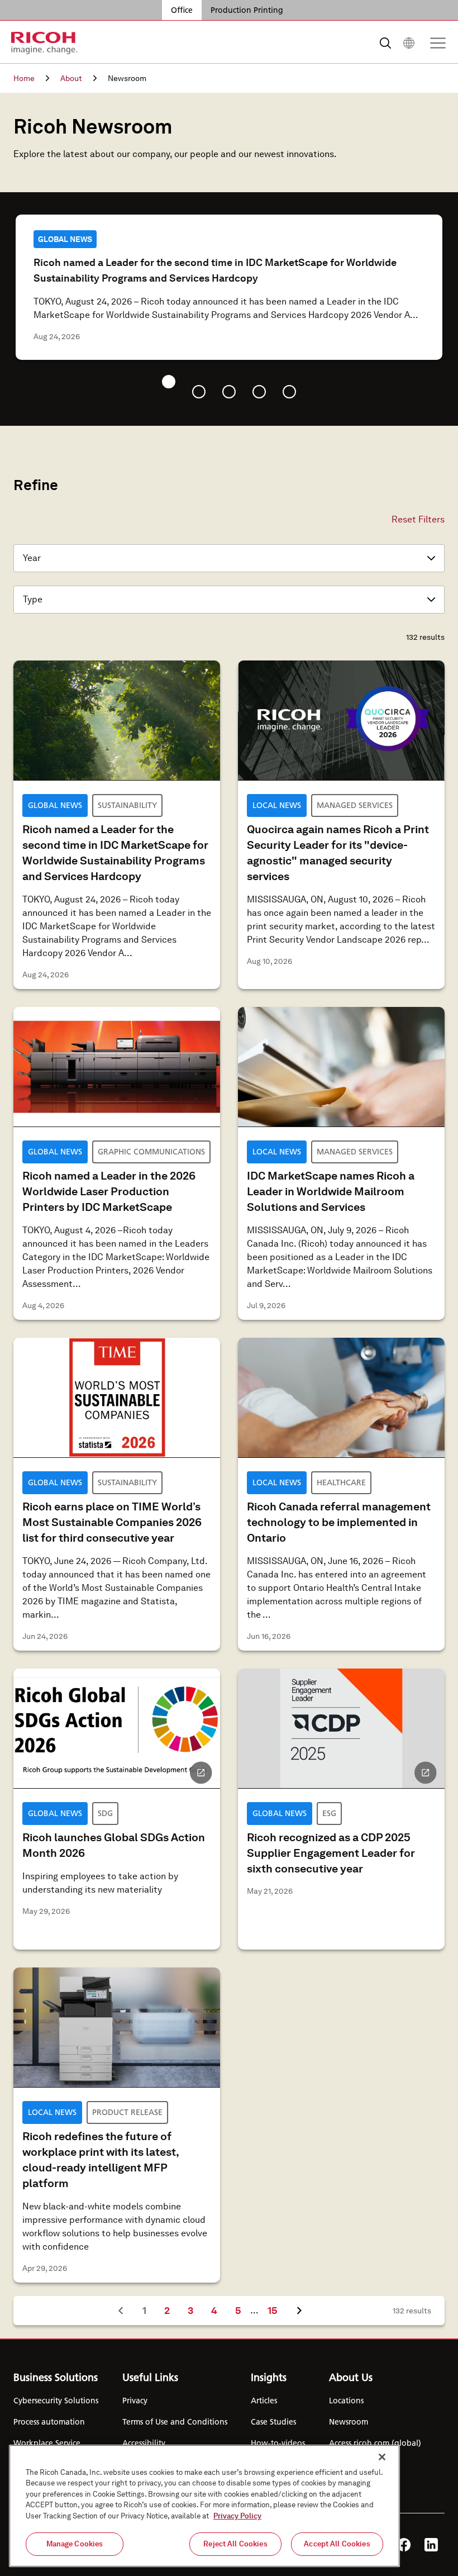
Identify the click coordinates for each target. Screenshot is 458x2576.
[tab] (169, 382)
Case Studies (273, 2422)
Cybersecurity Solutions (56, 2401)
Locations (346, 2401)
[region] (204, 2506)
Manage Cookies (75, 2544)
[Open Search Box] (385, 43)
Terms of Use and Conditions (175, 2422)
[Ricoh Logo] (44, 43)
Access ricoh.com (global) (375, 2443)
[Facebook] (404, 2545)
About (71, 78)
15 (277, 2310)
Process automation (49, 2422)
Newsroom (349, 2422)
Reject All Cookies (235, 2544)
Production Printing (247, 10)
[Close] (382, 2457)
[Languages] (409, 43)
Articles (264, 2401)
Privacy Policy (237, 2516)
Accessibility (144, 2443)
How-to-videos (278, 2443)
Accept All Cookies (337, 2544)
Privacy (135, 2401)
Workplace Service (47, 2443)
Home (24, 78)
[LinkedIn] (431, 2545)
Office (182, 10)
